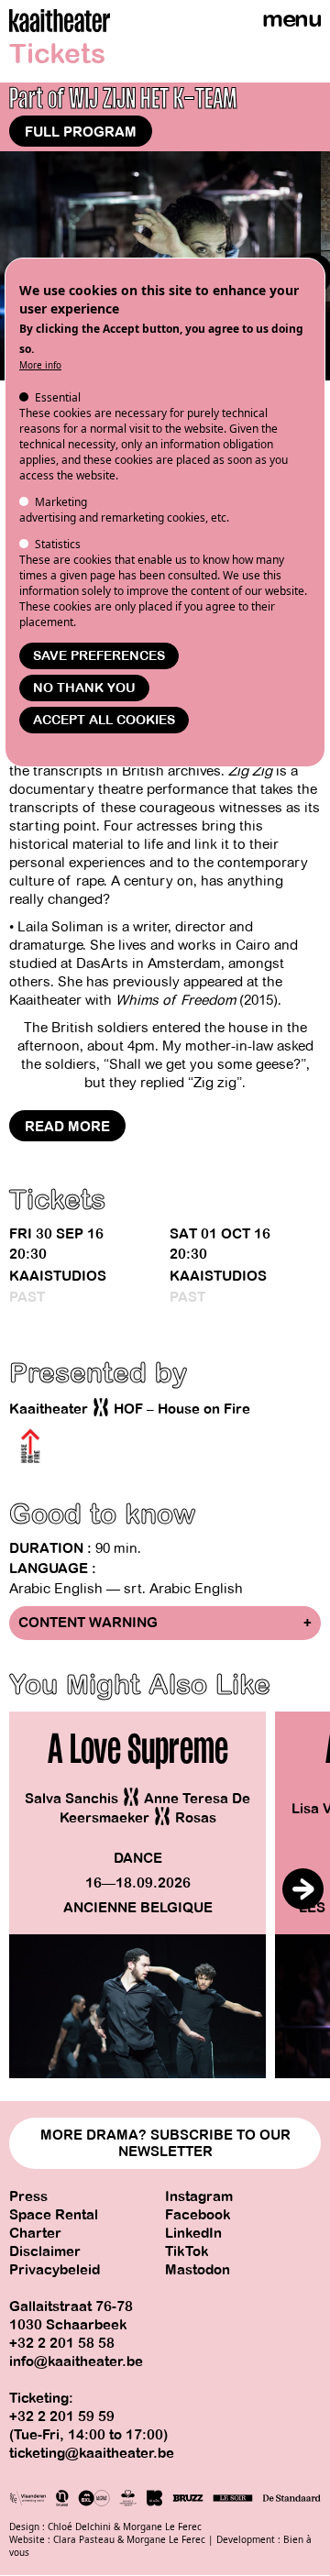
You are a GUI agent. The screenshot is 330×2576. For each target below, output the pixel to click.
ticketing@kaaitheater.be (92, 2453)
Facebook (198, 2215)
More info (40, 365)
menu (291, 19)
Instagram (199, 2196)
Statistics (58, 544)
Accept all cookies (104, 720)
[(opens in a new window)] (30, 1447)
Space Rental (54, 2215)
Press (28, 2196)
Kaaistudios (58, 1276)
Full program (81, 132)
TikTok (187, 2251)
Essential (58, 397)
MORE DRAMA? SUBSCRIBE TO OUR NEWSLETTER (165, 2143)
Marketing (61, 502)
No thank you (84, 688)
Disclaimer (45, 2251)
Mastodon (198, 2270)
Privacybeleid (55, 2270)
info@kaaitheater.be (76, 2361)
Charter (35, 2233)
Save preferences (99, 656)
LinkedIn (193, 2233)
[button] (303, 1889)
